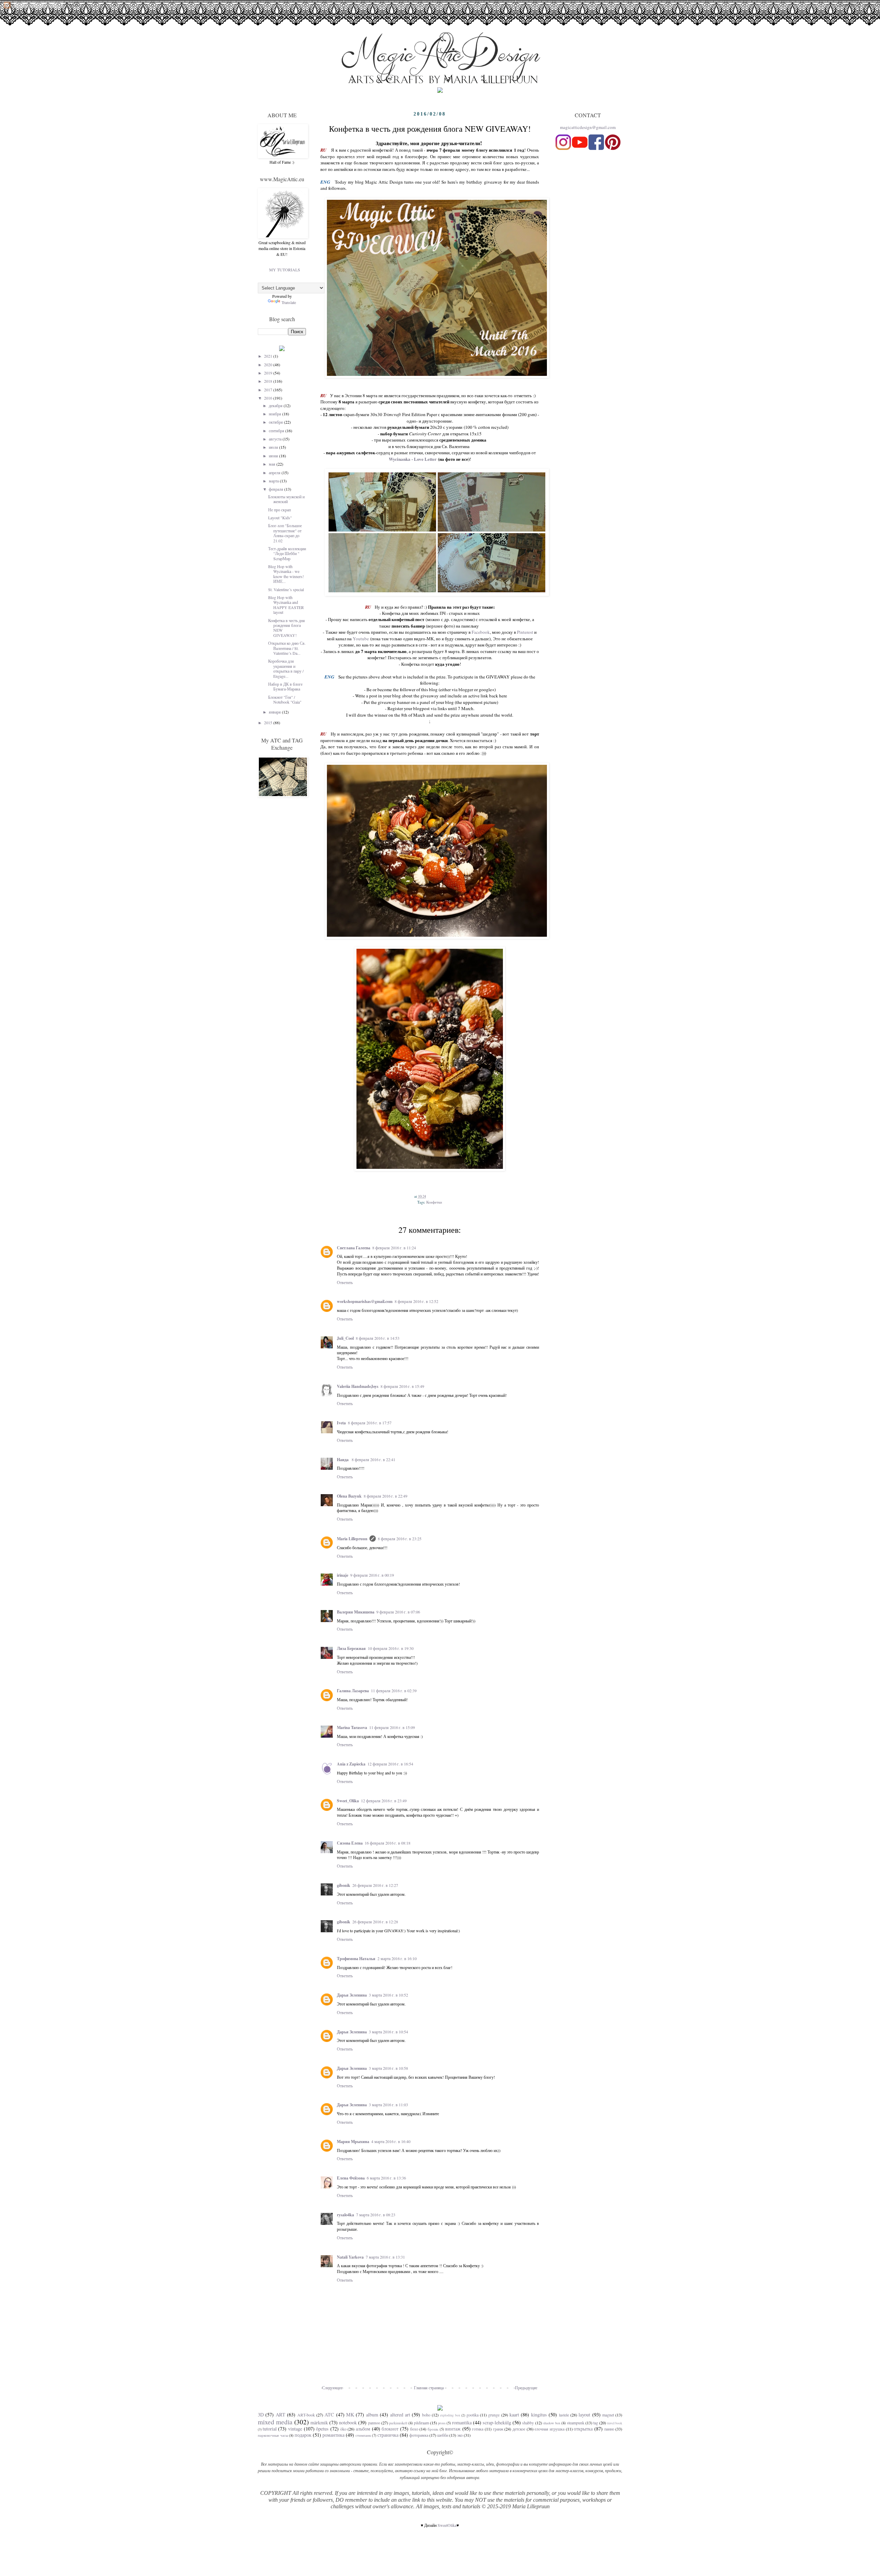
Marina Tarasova (352, 1727)
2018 (269, 381)
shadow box (552, 2423)
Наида (343, 1460)
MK (350, 2415)
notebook (348, 2422)
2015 (269, 722)
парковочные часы (273, 2435)
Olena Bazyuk (349, 1496)
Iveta (341, 1423)
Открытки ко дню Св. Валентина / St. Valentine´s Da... (287, 648)
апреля (275, 472)
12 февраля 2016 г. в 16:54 (390, 1764)
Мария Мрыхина (353, 2142)
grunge (494, 2415)
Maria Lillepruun (352, 1539)
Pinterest (525, 632)
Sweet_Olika (348, 1801)
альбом (363, 2429)
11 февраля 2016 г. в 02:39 (394, 1691)
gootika (472, 2415)
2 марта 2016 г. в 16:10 (397, 1958)
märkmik (319, 2422)
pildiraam (421, 2423)
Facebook (481, 632)
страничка (388, 2435)
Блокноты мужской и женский (286, 499)
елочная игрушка (549, 2429)
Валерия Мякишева (356, 1612)
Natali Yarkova (350, 2257)
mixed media (275, 2422)
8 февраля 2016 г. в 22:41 (373, 1459)
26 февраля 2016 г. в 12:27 (375, 1885)
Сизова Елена (350, 1843)
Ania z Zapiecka (351, 1764)
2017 (269, 390)
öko (343, 2429)
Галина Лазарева (353, 1691)
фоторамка (419, 2435)
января (275, 712)
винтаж (453, 2429)
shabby (528, 2423)
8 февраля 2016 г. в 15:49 (402, 1386)
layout (584, 2415)
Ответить (345, 1282)
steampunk (576, 2423)
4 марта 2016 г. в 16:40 (391, 2141)
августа (276, 439)
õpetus (322, 2429)
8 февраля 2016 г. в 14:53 (378, 1338)
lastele (564, 2415)
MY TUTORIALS (285, 270)
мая (273, 464)
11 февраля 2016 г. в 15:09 (392, 1727)
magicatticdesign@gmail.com (588, 127)
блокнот (390, 2429)
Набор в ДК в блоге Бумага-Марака (285, 686)
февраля (277, 489)
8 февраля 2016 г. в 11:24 (394, 1248)
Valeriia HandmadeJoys (358, 1386)
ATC (329, 2415)
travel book (615, 2423)
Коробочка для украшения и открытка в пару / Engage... (286, 668)
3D (261, 2415)
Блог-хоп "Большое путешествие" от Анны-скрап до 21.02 (285, 533)
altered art (400, 2415)
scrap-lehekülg (497, 2422)
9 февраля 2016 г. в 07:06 (398, 1612)
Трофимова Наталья (356, 1959)
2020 (269, 365)
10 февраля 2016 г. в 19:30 (391, 1648)
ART (280, 2415)
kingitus (539, 2415)
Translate (289, 302)
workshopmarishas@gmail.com (365, 1301)
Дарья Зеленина (352, 1995)
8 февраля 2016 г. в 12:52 (416, 1301)
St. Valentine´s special (286, 589)
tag (596, 2423)
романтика (333, 2435)
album (372, 2415)
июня (274, 456)
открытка (583, 2429)
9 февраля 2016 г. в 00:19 (372, 1575)
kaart (514, 2415)
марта (274, 481)
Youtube (361, 639)
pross (442, 2423)
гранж (498, 2429)
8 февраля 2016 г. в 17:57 (370, 1423)
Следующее (332, 2388)
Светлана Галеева (354, 1248)
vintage (295, 2429)
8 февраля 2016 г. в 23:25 (400, 1539)
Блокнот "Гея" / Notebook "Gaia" (285, 699)
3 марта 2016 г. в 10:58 (388, 2068)
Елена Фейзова (351, 2178)
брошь (433, 2429)
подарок (303, 2435)
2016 (269, 398)
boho (426, 2415)
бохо (414, 2429)
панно (609, 2429)
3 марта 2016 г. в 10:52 (388, 1995)
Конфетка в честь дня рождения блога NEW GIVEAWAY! (287, 628)
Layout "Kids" (280, 518)
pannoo (374, 2423)
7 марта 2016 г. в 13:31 (385, 2257)
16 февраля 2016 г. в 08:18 (388, 1843)
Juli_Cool (345, 1338)
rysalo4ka (345, 2215)
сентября (277, 431)
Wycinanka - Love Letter (413, 459)
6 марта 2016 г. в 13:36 (386, 2178)
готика (478, 2429)
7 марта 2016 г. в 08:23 (376, 2215)
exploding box (450, 2415)
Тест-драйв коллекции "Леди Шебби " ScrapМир (287, 553)
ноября (276, 414)
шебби (443, 2435)
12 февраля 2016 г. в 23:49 (384, 1801)
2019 (269, 373)
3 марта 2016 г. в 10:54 (388, 2032)
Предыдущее (526, 2388)
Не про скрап (279, 510)
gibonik (344, 1885)
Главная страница (429, 2388)
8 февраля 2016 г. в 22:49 (386, 1496)
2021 (269, 356)
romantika (462, 2422)
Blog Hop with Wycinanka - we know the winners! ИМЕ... (286, 574)
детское (519, 2429)
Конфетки (434, 1202)
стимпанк (363, 2435)
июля (274, 447)
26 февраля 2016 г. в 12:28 (375, 1922)
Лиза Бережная (351, 1648)
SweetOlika (447, 2525)
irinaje (343, 1575)
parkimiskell (398, 2423)
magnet (608, 2415)
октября (276, 422)
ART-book (306, 2415)
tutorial (270, 2429)
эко (460, 2435)
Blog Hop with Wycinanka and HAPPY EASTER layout (286, 605)
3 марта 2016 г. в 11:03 (388, 2105)
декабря (276, 405)
